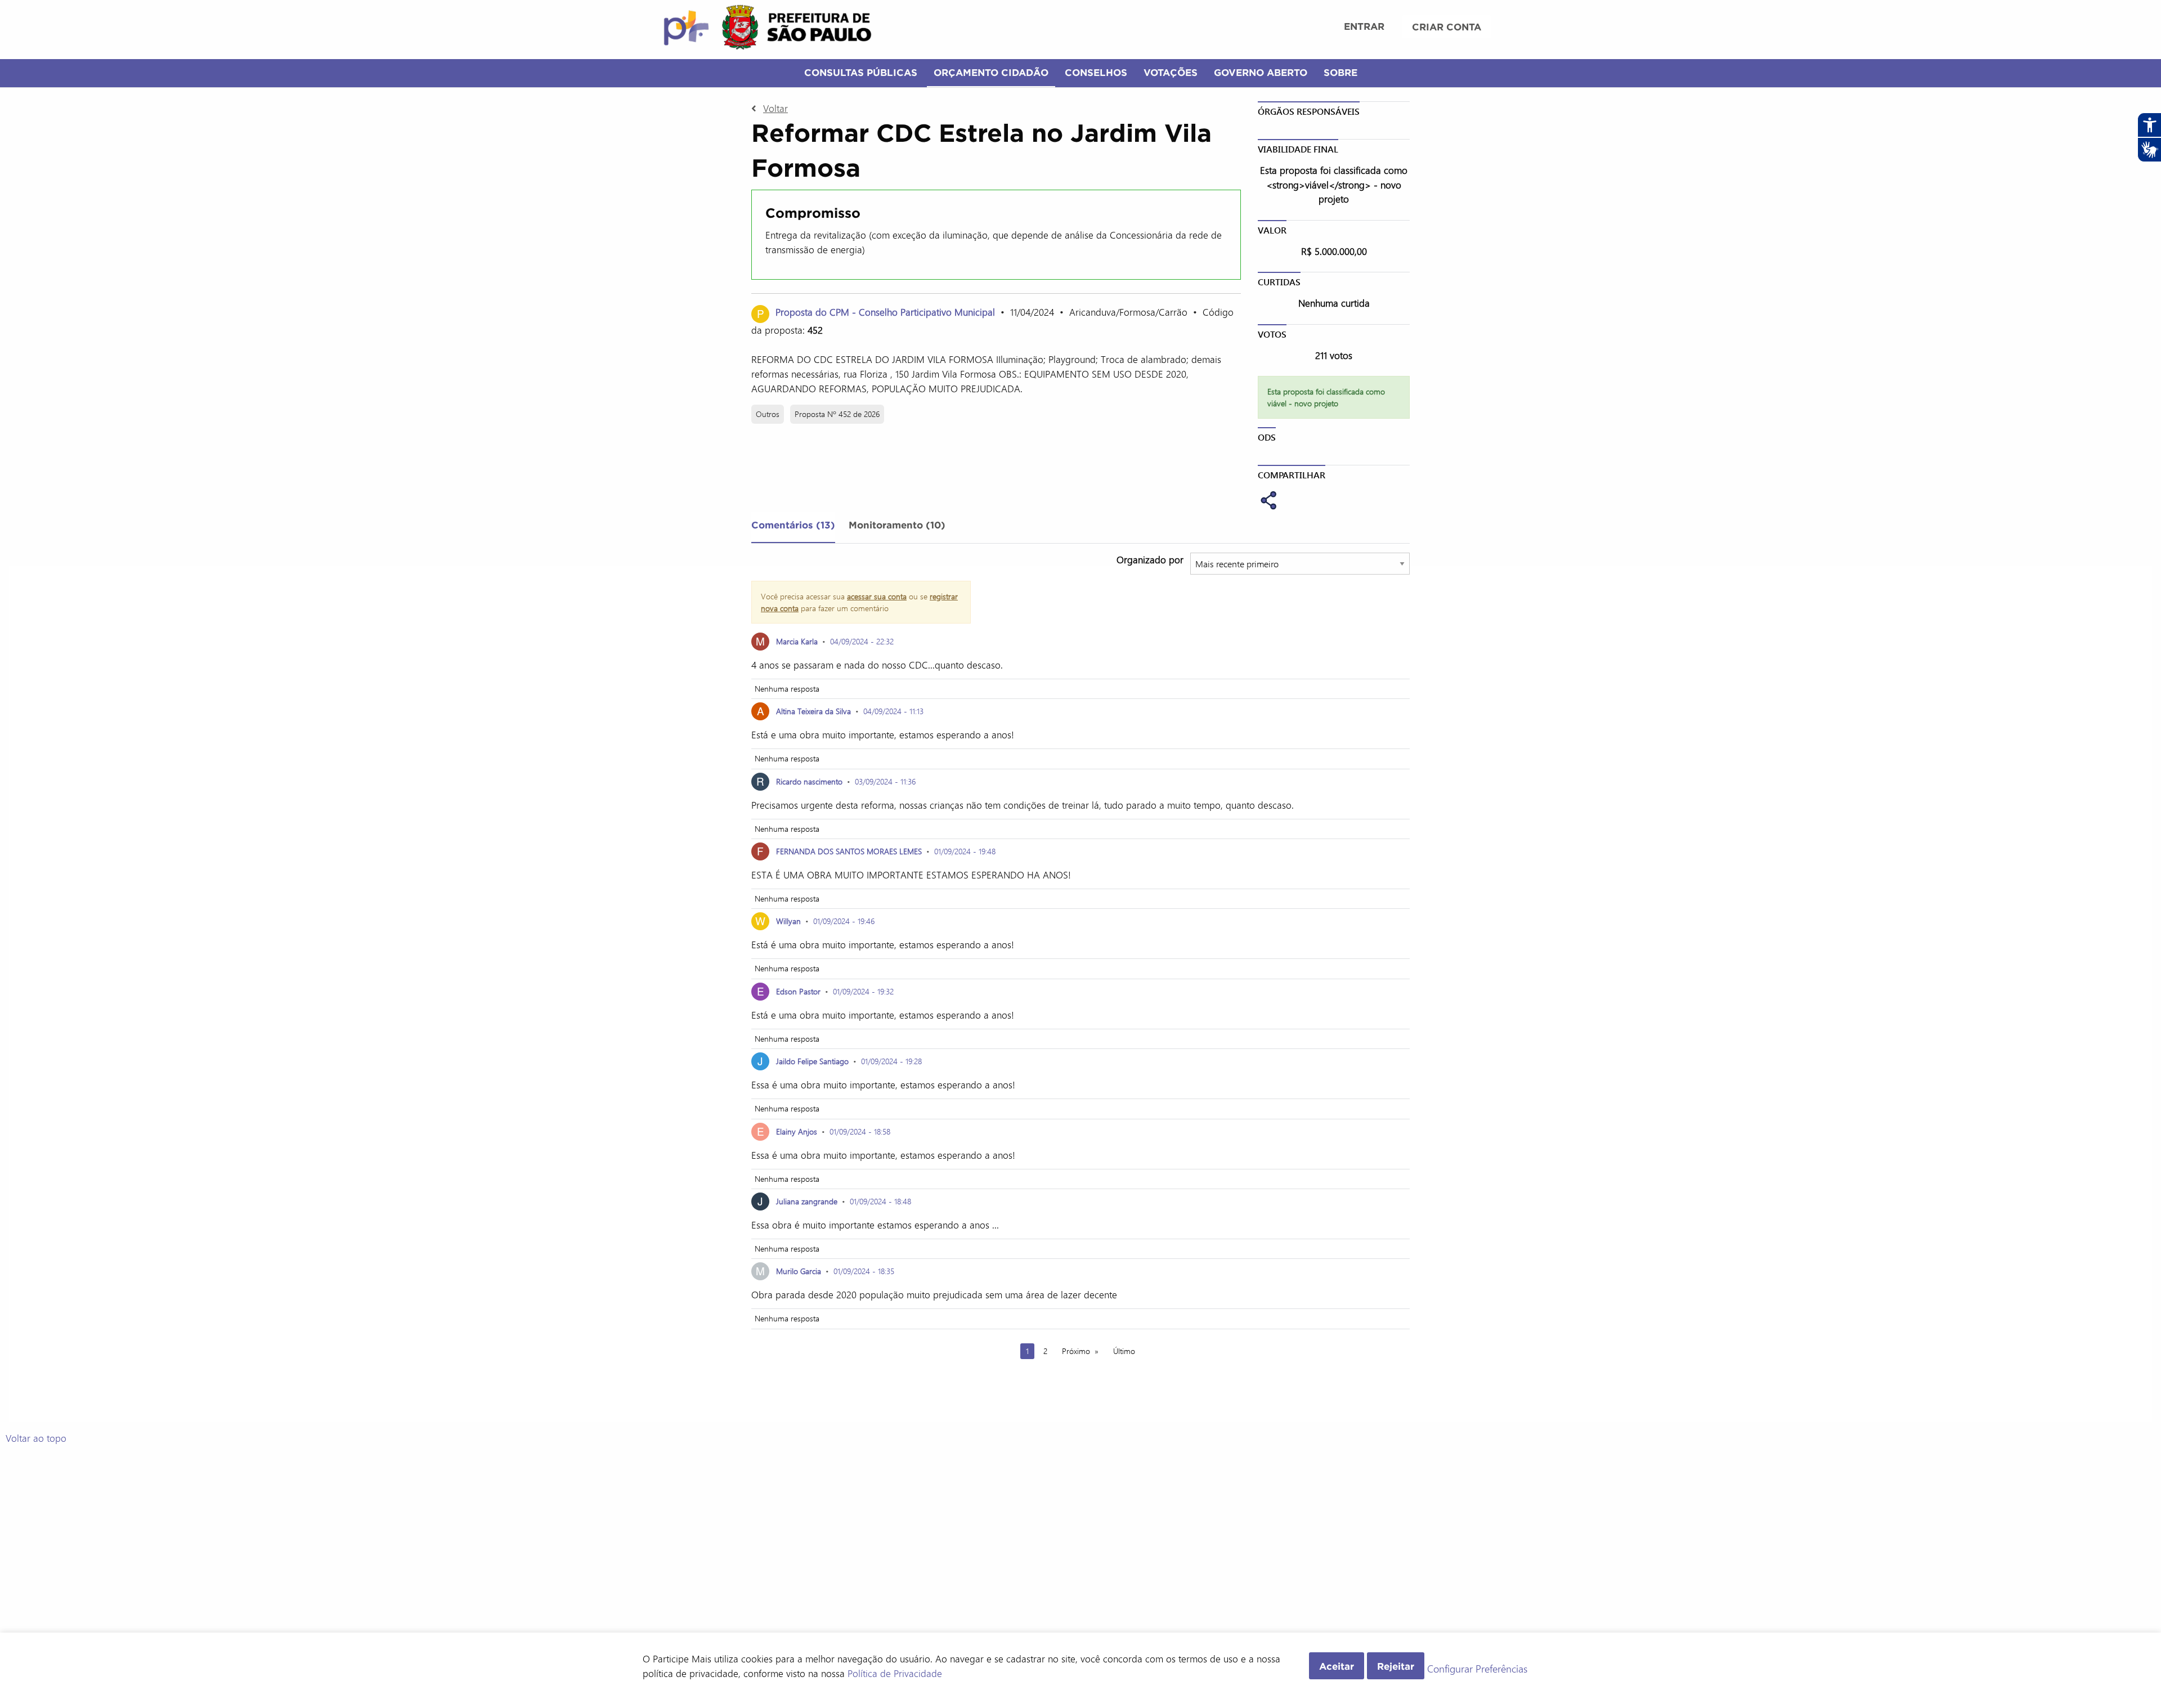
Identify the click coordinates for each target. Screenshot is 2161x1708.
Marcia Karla (797, 641)
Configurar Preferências (1477, 1669)
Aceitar (1337, 1666)
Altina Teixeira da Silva (815, 711)
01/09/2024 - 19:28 (891, 1061)
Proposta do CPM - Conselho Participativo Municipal (885, 312)
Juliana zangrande (807, 1201)
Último (1124, 1351)
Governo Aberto (1261, 72)
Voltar (775, 108)
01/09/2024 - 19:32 (863, 991)
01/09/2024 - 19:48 (965, 851)
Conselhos (1096, 72)
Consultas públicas (861, 72)
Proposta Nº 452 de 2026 (837, 414)
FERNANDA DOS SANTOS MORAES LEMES (849, 851)
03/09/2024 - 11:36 (885, 781)
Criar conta (1447, 27)
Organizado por (1150, 559)
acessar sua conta (877, 596)
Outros (768, 414)
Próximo (1076, 1351)
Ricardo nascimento (809, 781)
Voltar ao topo (36, 1438)
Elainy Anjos (797, 1131)
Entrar (1364, 26)
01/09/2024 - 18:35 (864, 1271)
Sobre (1340, 72)
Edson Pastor (798, 991)
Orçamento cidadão (991, 72)
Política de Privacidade (895, 1673)
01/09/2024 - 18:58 (860, 1131)
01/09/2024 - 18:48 (880, 1201)
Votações (1171, 72)
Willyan (788, 921)
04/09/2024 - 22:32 (862, 641)
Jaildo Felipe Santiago (812, 1061)
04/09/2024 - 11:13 (893, 711)
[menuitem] (1364, 28)
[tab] (793, 527)
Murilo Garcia (800, 1271)
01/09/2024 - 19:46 (844, 921)
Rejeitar (1396, 1666)
